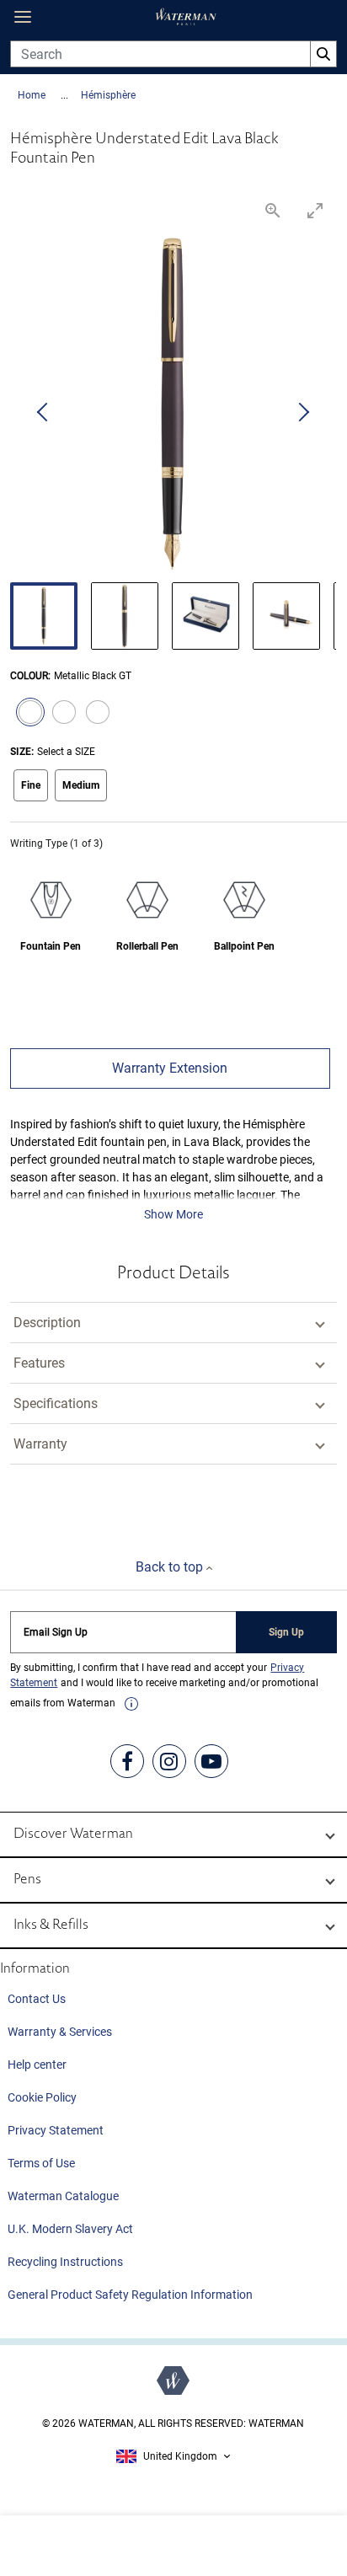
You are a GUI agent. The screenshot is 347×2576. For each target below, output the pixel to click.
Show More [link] (173, 1214)
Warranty (40, 1444)
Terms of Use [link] (41, 2163)
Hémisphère (108, 95)
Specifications (56, 1403)
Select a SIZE (66, 752)
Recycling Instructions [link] (65, 2262)
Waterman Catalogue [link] (63, 2196)
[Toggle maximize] (316, 210)
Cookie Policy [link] (42, 2097)
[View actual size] (274, 210)
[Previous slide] (44, 413)
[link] (131, 1704)
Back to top (171, 1567)
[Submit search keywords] (323, 54)
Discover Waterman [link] (73, 1834)
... (64, 95)
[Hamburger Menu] (23, 17)
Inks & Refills (51, 1925)
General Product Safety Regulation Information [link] (130, 2295)
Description (47, 1323)
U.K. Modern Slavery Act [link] (70, 2229)
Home (33, 95)
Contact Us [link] (37, 1999)
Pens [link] (27, 1880)
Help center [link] (37, 2065)
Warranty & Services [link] (60, 2032)
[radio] (27, 714)
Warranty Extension (170, 1068)
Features (39, 1363)
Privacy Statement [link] (56, 2130)
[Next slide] (303, 413)
